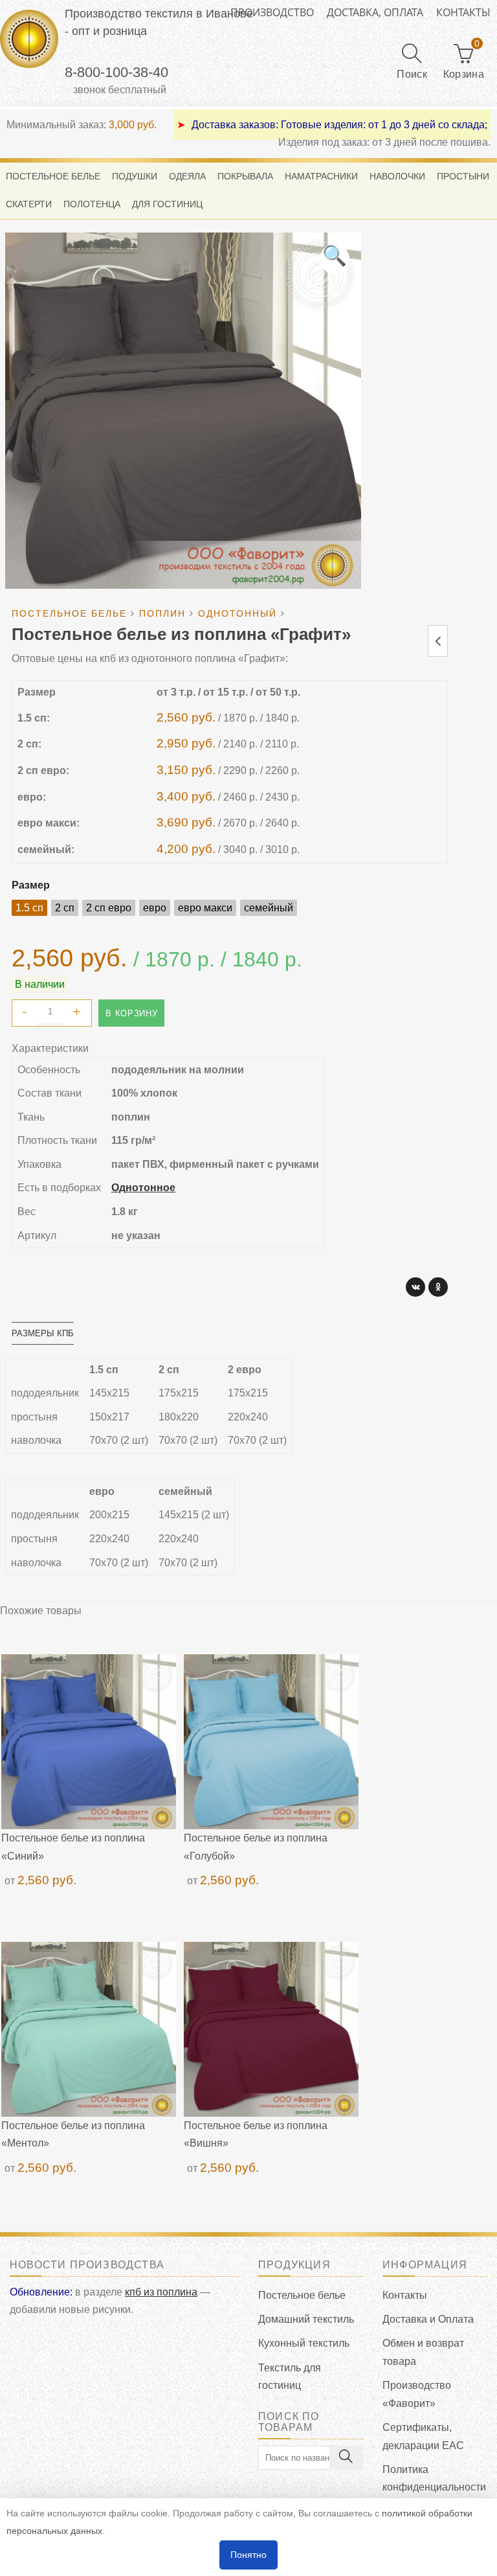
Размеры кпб (43, 1333)
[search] (346, 2458)
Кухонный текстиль (304, 2343)
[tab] (43, 1333)
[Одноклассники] (438, 1287)
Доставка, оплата (375, 12)
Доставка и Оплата (428, 2319)
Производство (272, 12)
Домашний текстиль (306, 2319)
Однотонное (143, 1188)
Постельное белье (302, 2295)
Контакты (463, 12)
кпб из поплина (161, 2292)
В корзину (131, 1013)
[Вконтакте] (415, 1287)
